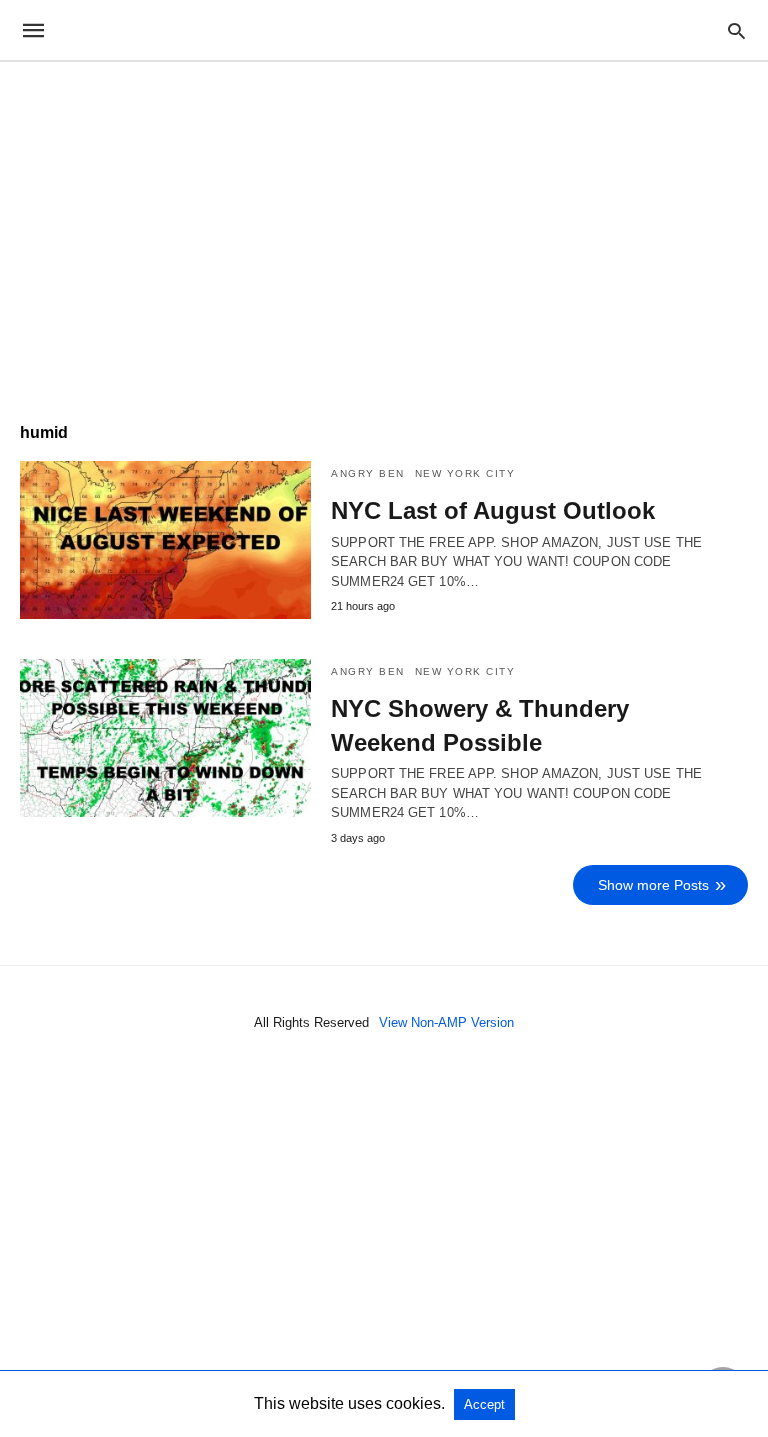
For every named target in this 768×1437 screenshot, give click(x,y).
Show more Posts (653, 885)
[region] (384, 232)
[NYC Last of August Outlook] (165, 540)
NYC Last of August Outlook (493, 510)
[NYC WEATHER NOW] (383, 30)
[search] (736, 30)
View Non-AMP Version (446, 1022)
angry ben (368, 473)
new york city (465, 473)
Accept (484, 1404)
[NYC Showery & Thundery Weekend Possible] (165, 738)
